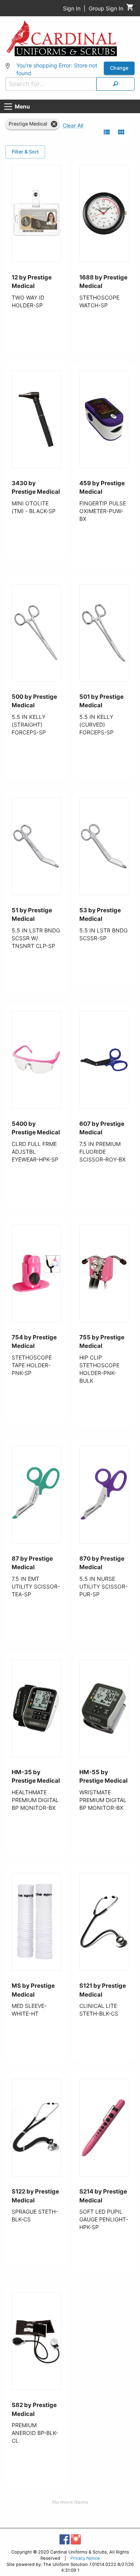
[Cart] (130, 9)
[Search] (115, 84)
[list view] (107, 132)
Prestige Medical (28, 124)
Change (119, 68)
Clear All (73, 125)
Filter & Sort (25, 152)
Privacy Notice (85, 2558)
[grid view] (121, 132)
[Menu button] (8, 107)
